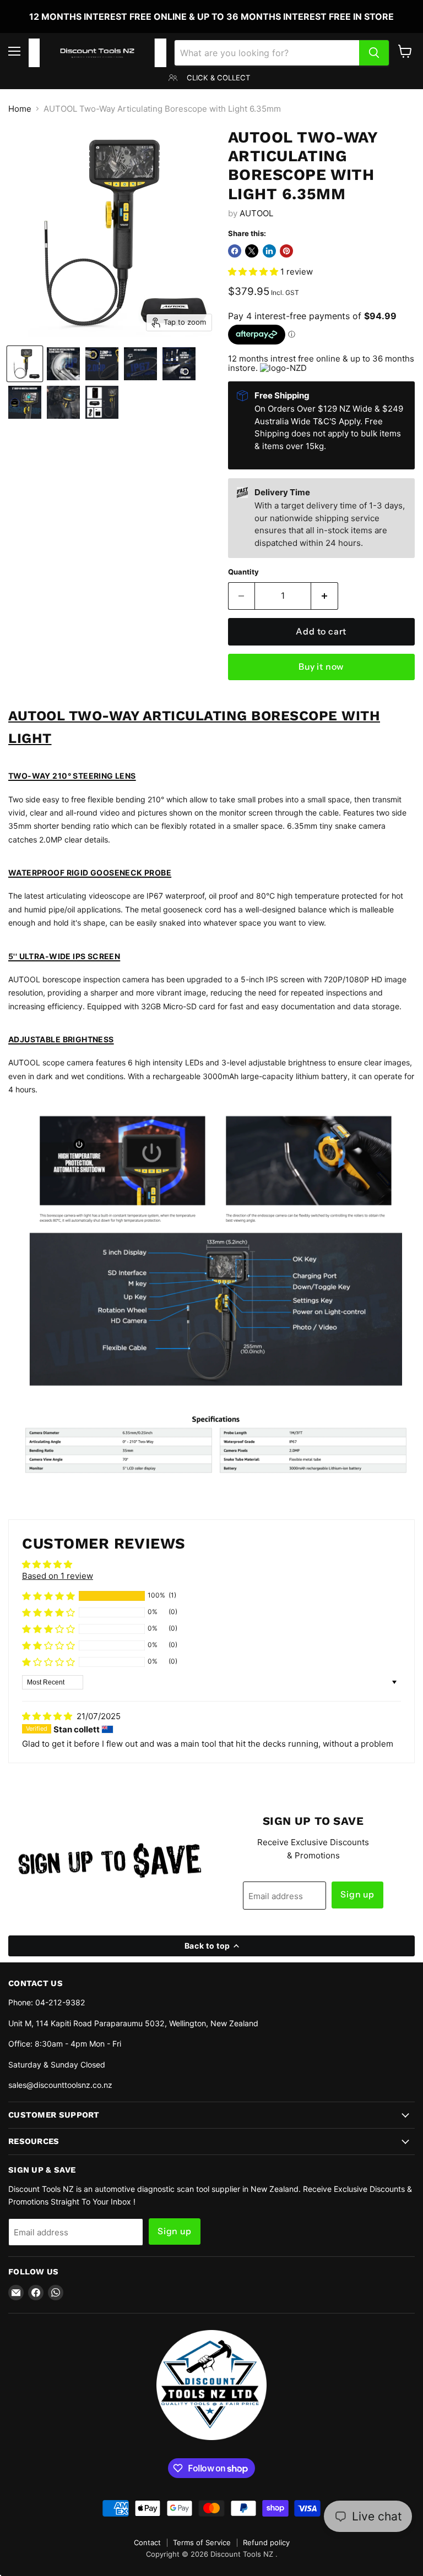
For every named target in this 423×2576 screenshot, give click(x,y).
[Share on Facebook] (235, 251)
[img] (48, 1716)
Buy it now (321, 667)
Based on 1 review (58, 1576)
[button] (254, 272)
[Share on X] (252, 251)
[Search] (374, 53)
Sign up (357, 1894)
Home (20, 109)
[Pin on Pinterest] (286, 251)
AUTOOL (256, 213)
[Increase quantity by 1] (325, 596)
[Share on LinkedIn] (269, 251)
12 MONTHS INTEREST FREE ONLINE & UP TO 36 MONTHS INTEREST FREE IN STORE (211, 17)
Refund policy (266, 2542)
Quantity (243, 572)
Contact (147, 2542)
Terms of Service (202, 2542)
